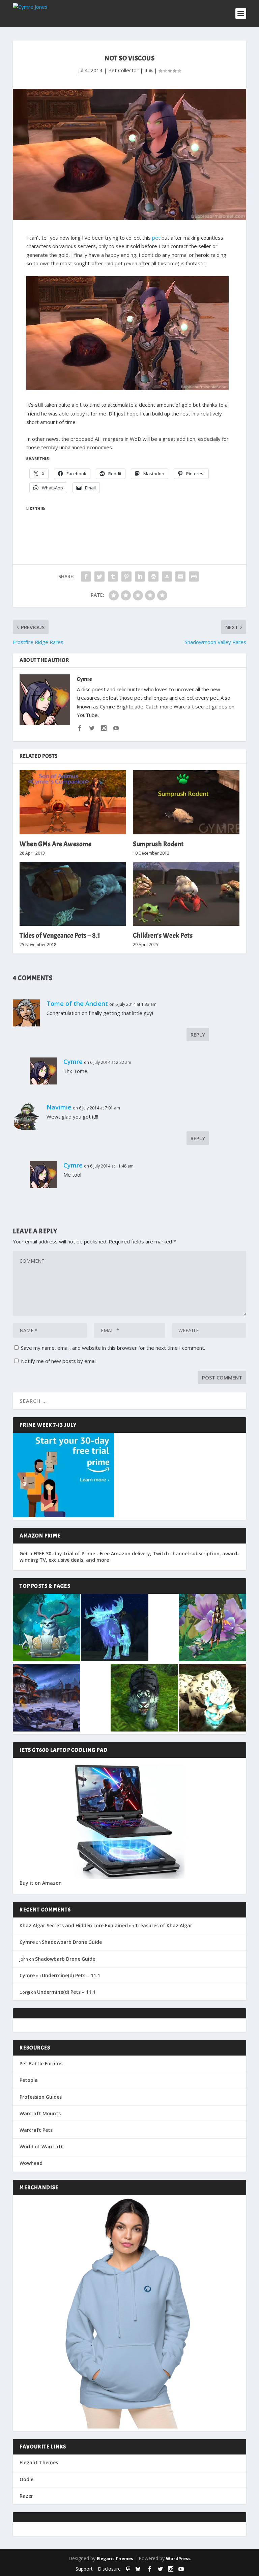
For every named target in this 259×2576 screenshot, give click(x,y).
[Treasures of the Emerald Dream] (47, 1628)
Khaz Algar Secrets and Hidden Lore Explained (74, 1925)
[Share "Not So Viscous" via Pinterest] (126, 576)
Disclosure (109, 2569)
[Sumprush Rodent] (186, 802)
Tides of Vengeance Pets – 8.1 (60, 935)
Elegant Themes (39, 2462)
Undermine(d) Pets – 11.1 (71, 1975)
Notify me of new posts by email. (59, 1361)
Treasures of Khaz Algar (164, 1925)
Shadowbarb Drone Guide (72, 1942)
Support (84, 2569)
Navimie (59, 1107)
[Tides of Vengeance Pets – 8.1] (73, 894)
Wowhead (31, 2163)
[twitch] (128, 2569)
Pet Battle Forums (41, 2063)
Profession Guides (41, 2097)
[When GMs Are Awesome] (73, 802)
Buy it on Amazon (41, 1883)
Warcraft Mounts (40, 2113)
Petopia (29, 2080)
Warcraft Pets (36, 2130)
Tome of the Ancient (77, 1003)
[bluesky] (138, 2569)
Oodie (26, 2479)
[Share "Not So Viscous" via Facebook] (86, 576)
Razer (26, 2496)
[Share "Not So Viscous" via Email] (180, 576)
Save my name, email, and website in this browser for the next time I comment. (113, 1348)
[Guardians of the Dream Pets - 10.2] (212, 1628)
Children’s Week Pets (163, 935)
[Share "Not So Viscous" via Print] (194, 576)
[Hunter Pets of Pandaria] (144, 1698)
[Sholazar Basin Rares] (212, 1698)
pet (156, 238)
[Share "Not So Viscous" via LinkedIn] (140, 576)
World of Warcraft (41, 2146)
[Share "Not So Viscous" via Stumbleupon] (167, 576)
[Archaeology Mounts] (115, 1628)
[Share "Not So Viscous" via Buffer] (153, 576)
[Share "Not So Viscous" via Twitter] (99, 576)
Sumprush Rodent (158, 844)
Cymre (84, 679)
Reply (198, 1035)
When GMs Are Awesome (55, 844)
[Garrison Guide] (47, 1698)
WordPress (178, 2558)
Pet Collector (123, 70)
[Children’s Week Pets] (186, 894)
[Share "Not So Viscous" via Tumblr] (113, 576)
